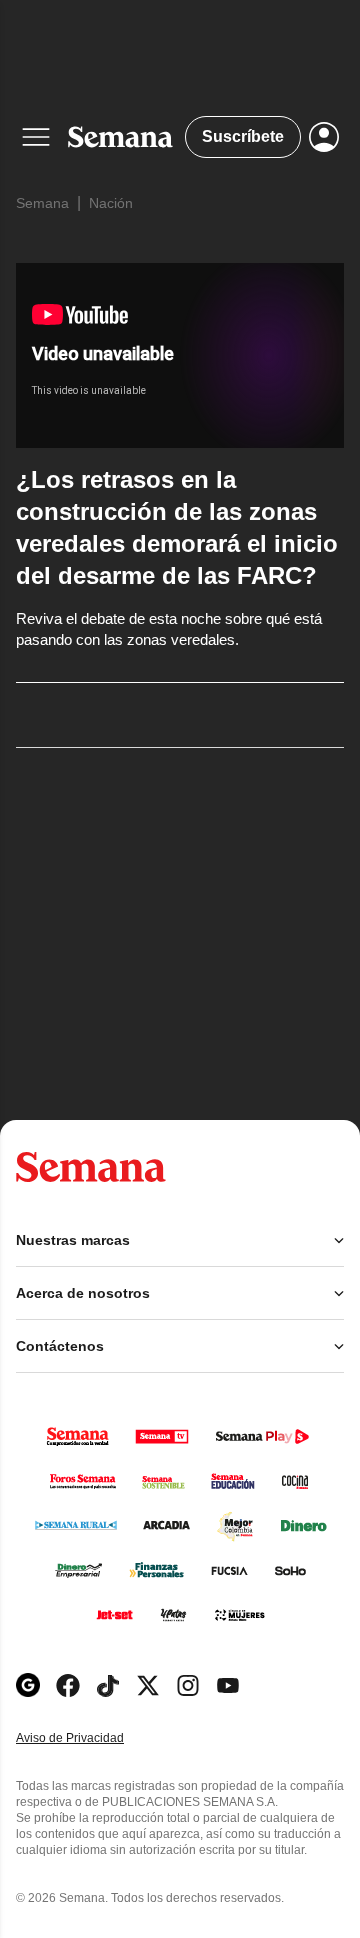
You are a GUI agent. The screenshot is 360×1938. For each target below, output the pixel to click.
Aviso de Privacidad (91, 1738)
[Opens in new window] (68, 1685)
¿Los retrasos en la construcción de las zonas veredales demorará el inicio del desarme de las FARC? (177, 527)
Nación (111, 203)
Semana (42, 203)
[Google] (28, 1685)
